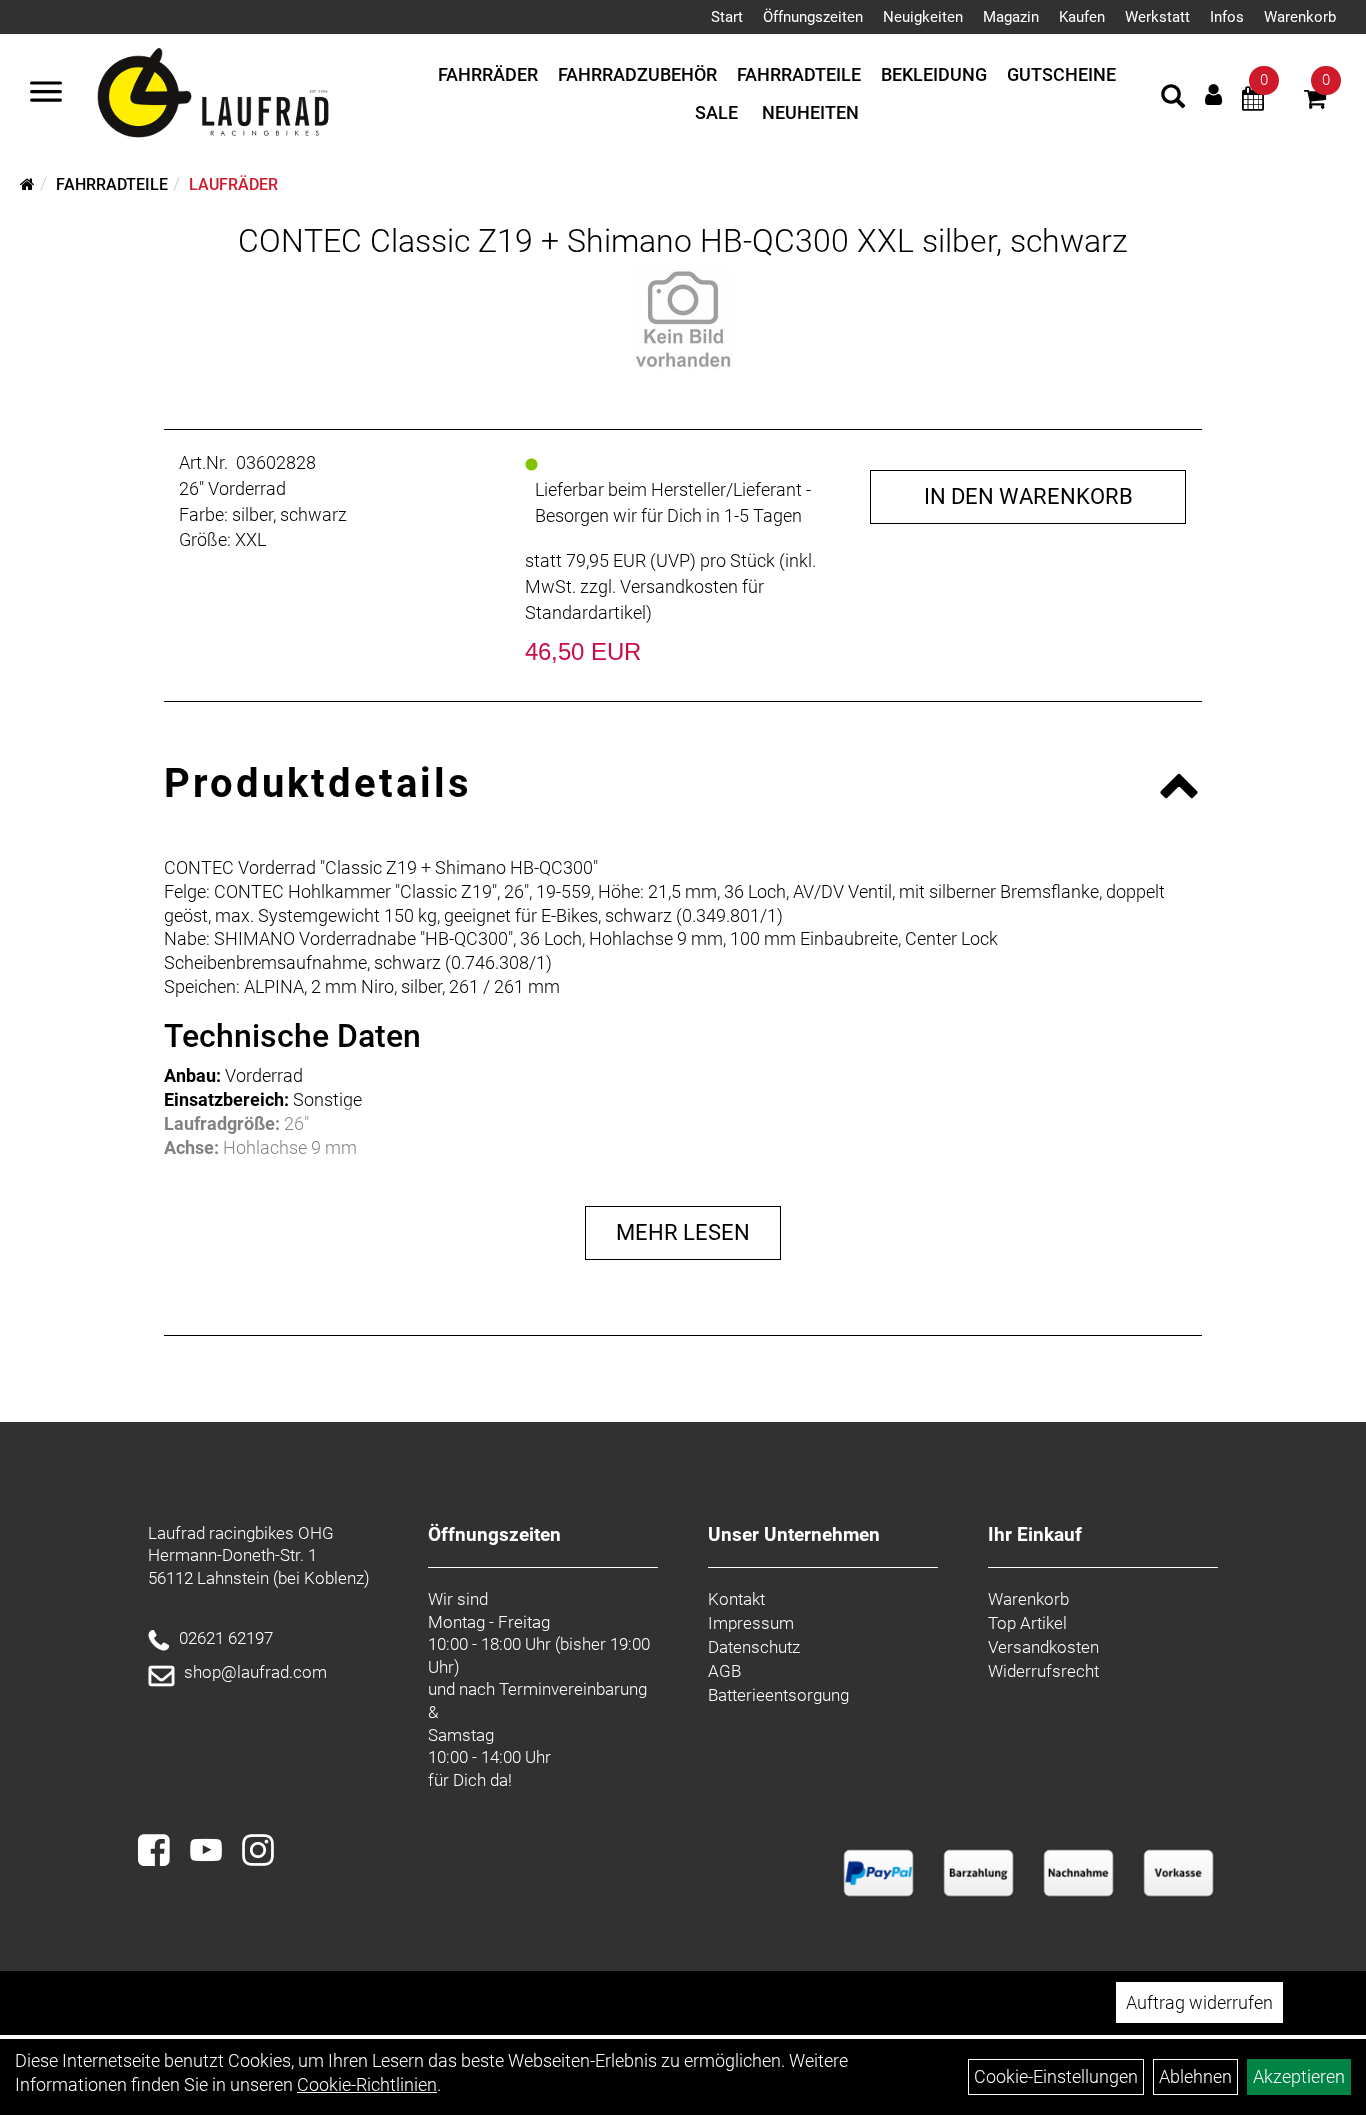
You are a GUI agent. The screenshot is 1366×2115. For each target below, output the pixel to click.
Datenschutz (754, 1647)
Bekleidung (934, 74)
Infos (1227, 17)
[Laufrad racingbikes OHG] (242, 94)
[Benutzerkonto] (1213, 94)
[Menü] (46, 94)
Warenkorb (1300, 17)
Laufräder (233, 184)
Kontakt (736, 1599)
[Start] (27, 184)
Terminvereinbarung (573, 1689)
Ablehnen (1195, 2076)
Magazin (1011, 17)
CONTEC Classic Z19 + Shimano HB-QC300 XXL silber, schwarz (683, 241)
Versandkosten (1043, 1647)
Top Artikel (1027, 1623)
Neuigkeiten (923, 17)
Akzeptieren (1299, 2076)
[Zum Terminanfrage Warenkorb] (1253, 101)
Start (727, 17)
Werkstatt (1157, 17)
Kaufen (1082, 17)
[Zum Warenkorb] (1315, 101)
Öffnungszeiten (813, 17)
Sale (716, 112)
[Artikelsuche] (1173, 99)
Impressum (751, 1623)
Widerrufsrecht (1043, 1671)
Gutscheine (1061, 74)
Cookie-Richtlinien (367, 2084)
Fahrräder (488, 74)
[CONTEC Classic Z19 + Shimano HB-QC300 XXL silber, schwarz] (683, 319)
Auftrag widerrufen (1199, 2002)
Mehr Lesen (683, 1232)
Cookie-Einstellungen (1056, 2076)
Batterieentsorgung (778, 1695)
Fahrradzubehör (637, 74)
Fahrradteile (799, 74)
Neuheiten (810, 112)
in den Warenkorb (1028, 496)
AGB (724, 1671)
